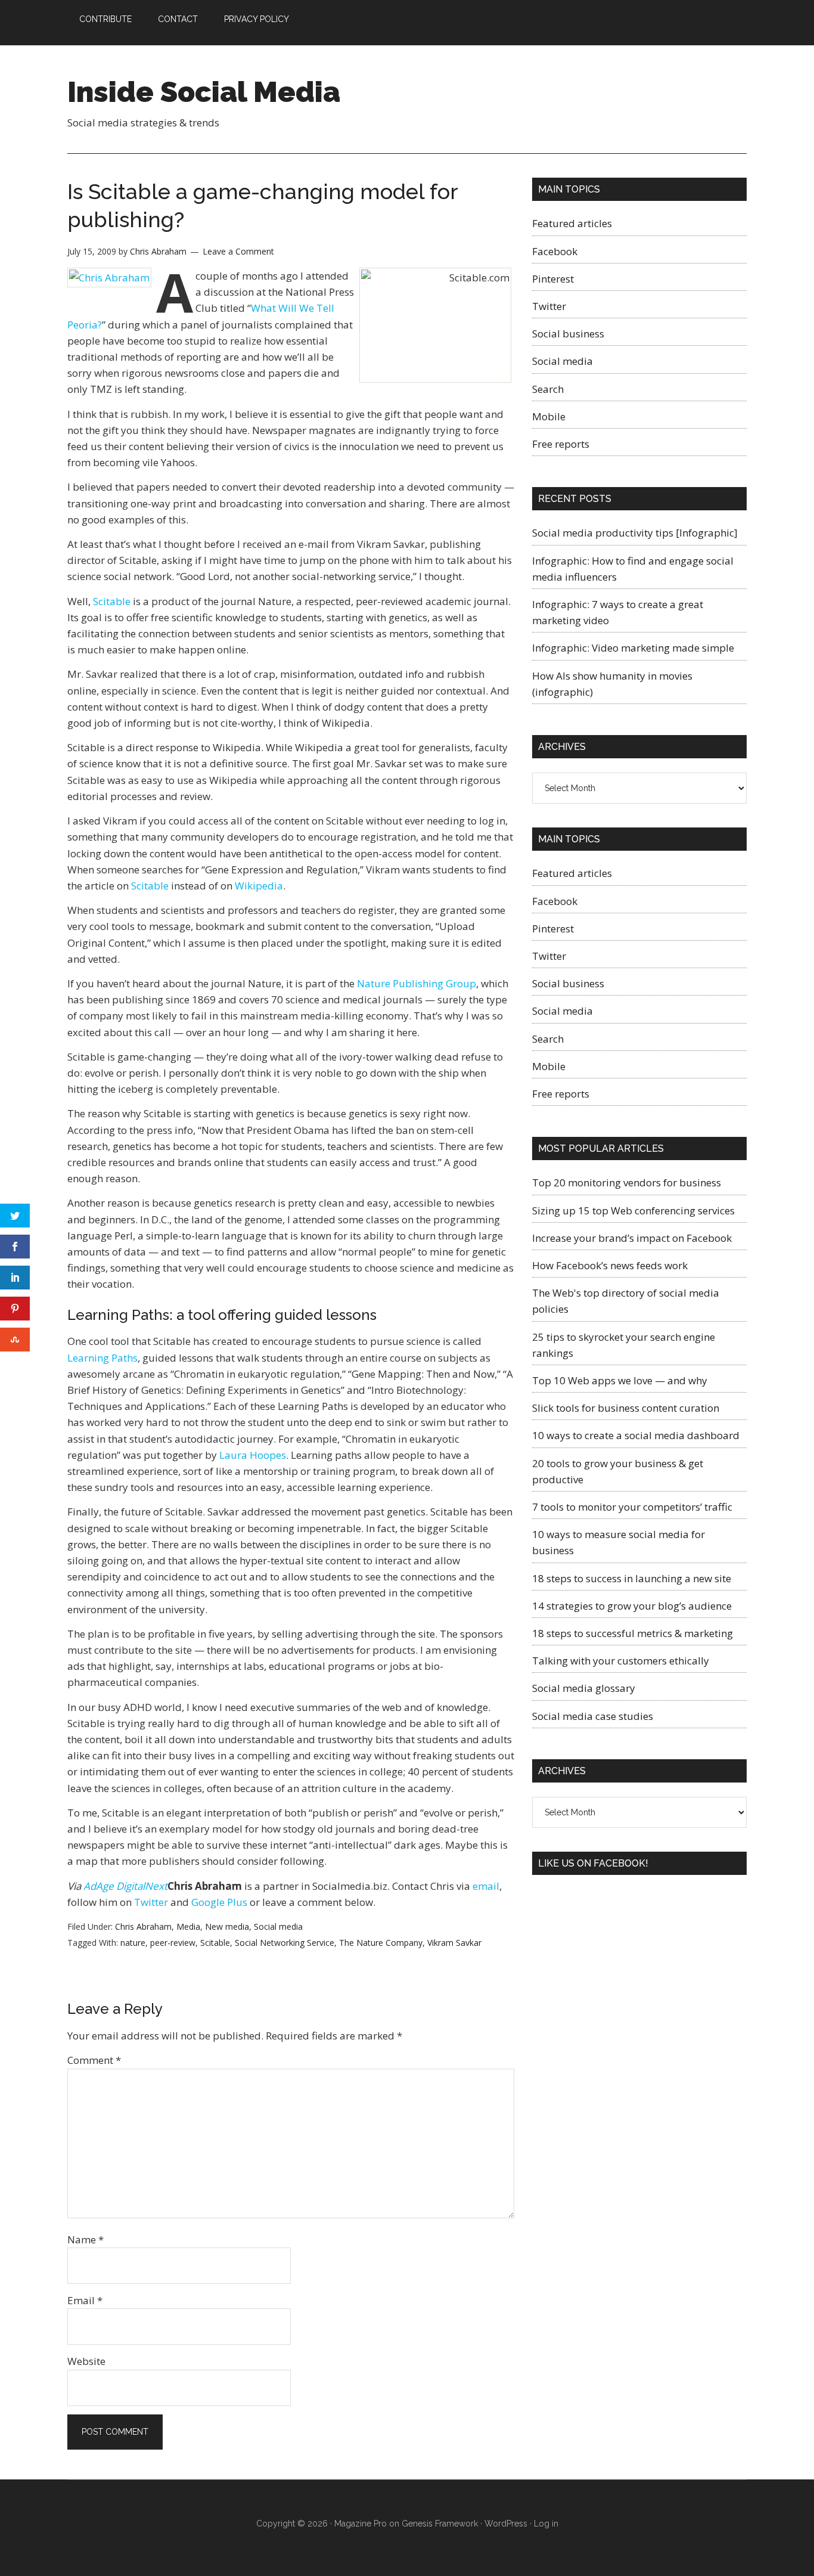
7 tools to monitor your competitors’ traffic (632, 1507)
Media (188, 1926)
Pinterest (553, 279)
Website (86, 2361)
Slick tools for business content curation (626, 1408)
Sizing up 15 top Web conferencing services (633, 1210)
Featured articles (572, 223)
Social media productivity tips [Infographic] (635, 533)
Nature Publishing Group (417, 983)
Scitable (112, 601)
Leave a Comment (238, 251)
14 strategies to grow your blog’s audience (632, 1606)
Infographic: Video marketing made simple (633, 648)
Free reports (561, 444)
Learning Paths (102, 1358)
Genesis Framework (440, 2524)
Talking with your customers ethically (621, 1661)
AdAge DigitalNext (125, 1886)
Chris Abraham (143, 1926)
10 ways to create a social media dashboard (636, 1435)
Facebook (555, 251)
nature (133, 1943)
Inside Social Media (204, 92)
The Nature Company (381, 1943)
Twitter (151, 1902)
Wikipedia (259, 886)
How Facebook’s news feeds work (610, 1265)
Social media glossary (584, 1688)
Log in (546, 2524)
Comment (94, 2060)
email (486, 1886)
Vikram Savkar (454, 1943)
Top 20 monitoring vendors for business (627, 1182)
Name (86, 2239)
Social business (568, 334)
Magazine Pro (361, 2524)
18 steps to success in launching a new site (632, 1578)
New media (227, 1926)
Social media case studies (593, 1716)
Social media (278, 1926)
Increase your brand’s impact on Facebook (632, 1238)
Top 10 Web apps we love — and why (620, 1380)
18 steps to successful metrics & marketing (633, 1633)
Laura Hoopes (253, 1455)
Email (85, 2300)
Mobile (549, 416)
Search (548, 389)
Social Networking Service (285, 1943)
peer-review (173, 1943)
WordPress (506, 2524)
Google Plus (219, 1902)
